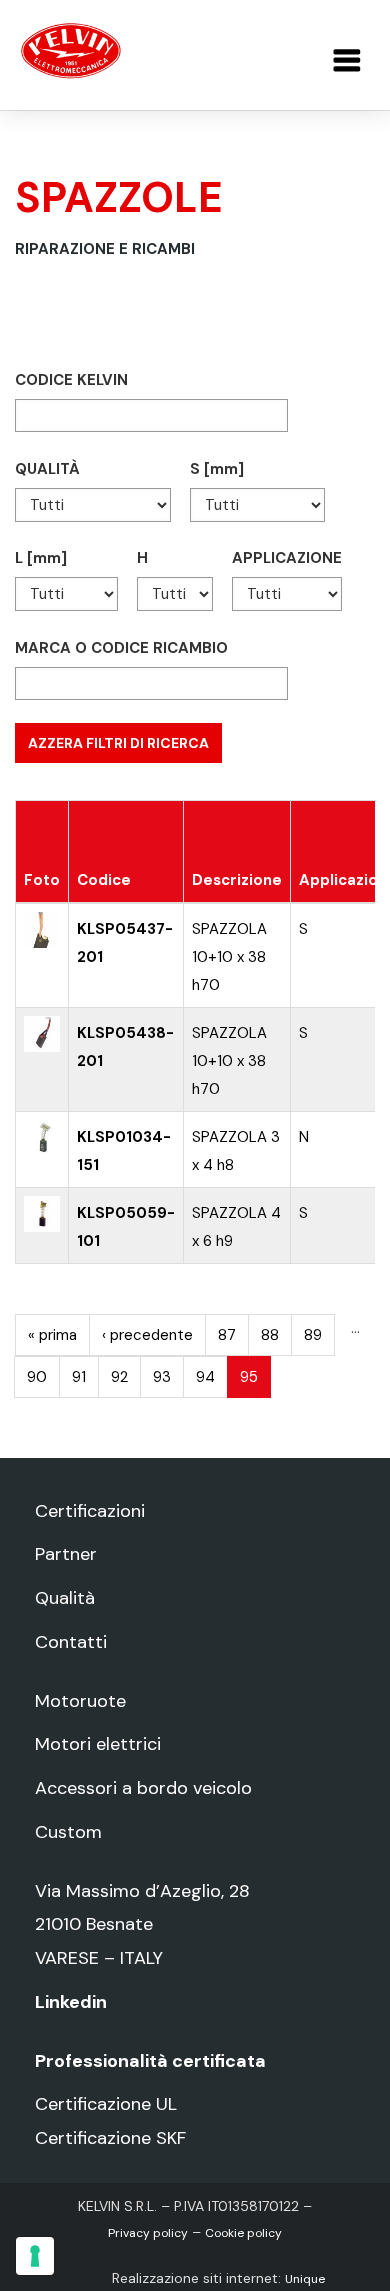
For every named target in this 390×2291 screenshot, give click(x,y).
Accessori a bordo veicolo (143, 1788)
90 (37, 1377)
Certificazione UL (106, 2104)
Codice (104, 880)
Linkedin (71, 2002)
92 (119, 1377)
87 (227, 1335)
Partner (66, 1554)
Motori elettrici (98, 1744)
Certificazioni (90, 1511)
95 (249, 1377)
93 (162, 1377)
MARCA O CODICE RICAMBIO (121, 648)
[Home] (71, 50)
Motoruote (80, 1701)
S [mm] (217, 469)
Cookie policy (243, 2233)
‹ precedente (147, 1335)
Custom (68, 1832)
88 (270, 1335)
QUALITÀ (47, 469)
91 (79, 1377)
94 (205, 1377)
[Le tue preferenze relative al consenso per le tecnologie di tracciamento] (35, 2256)
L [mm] (41, 558)
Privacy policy (148, 2233)
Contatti (71, 1642)
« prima (52, 1335)
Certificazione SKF (110, 2138)
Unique (305, 2279)
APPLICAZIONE (287, 558)
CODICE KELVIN (71, 380)
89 (313, 1335)
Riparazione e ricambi (105, 249)
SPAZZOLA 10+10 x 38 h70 (229, 957)
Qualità (65, 1598)
